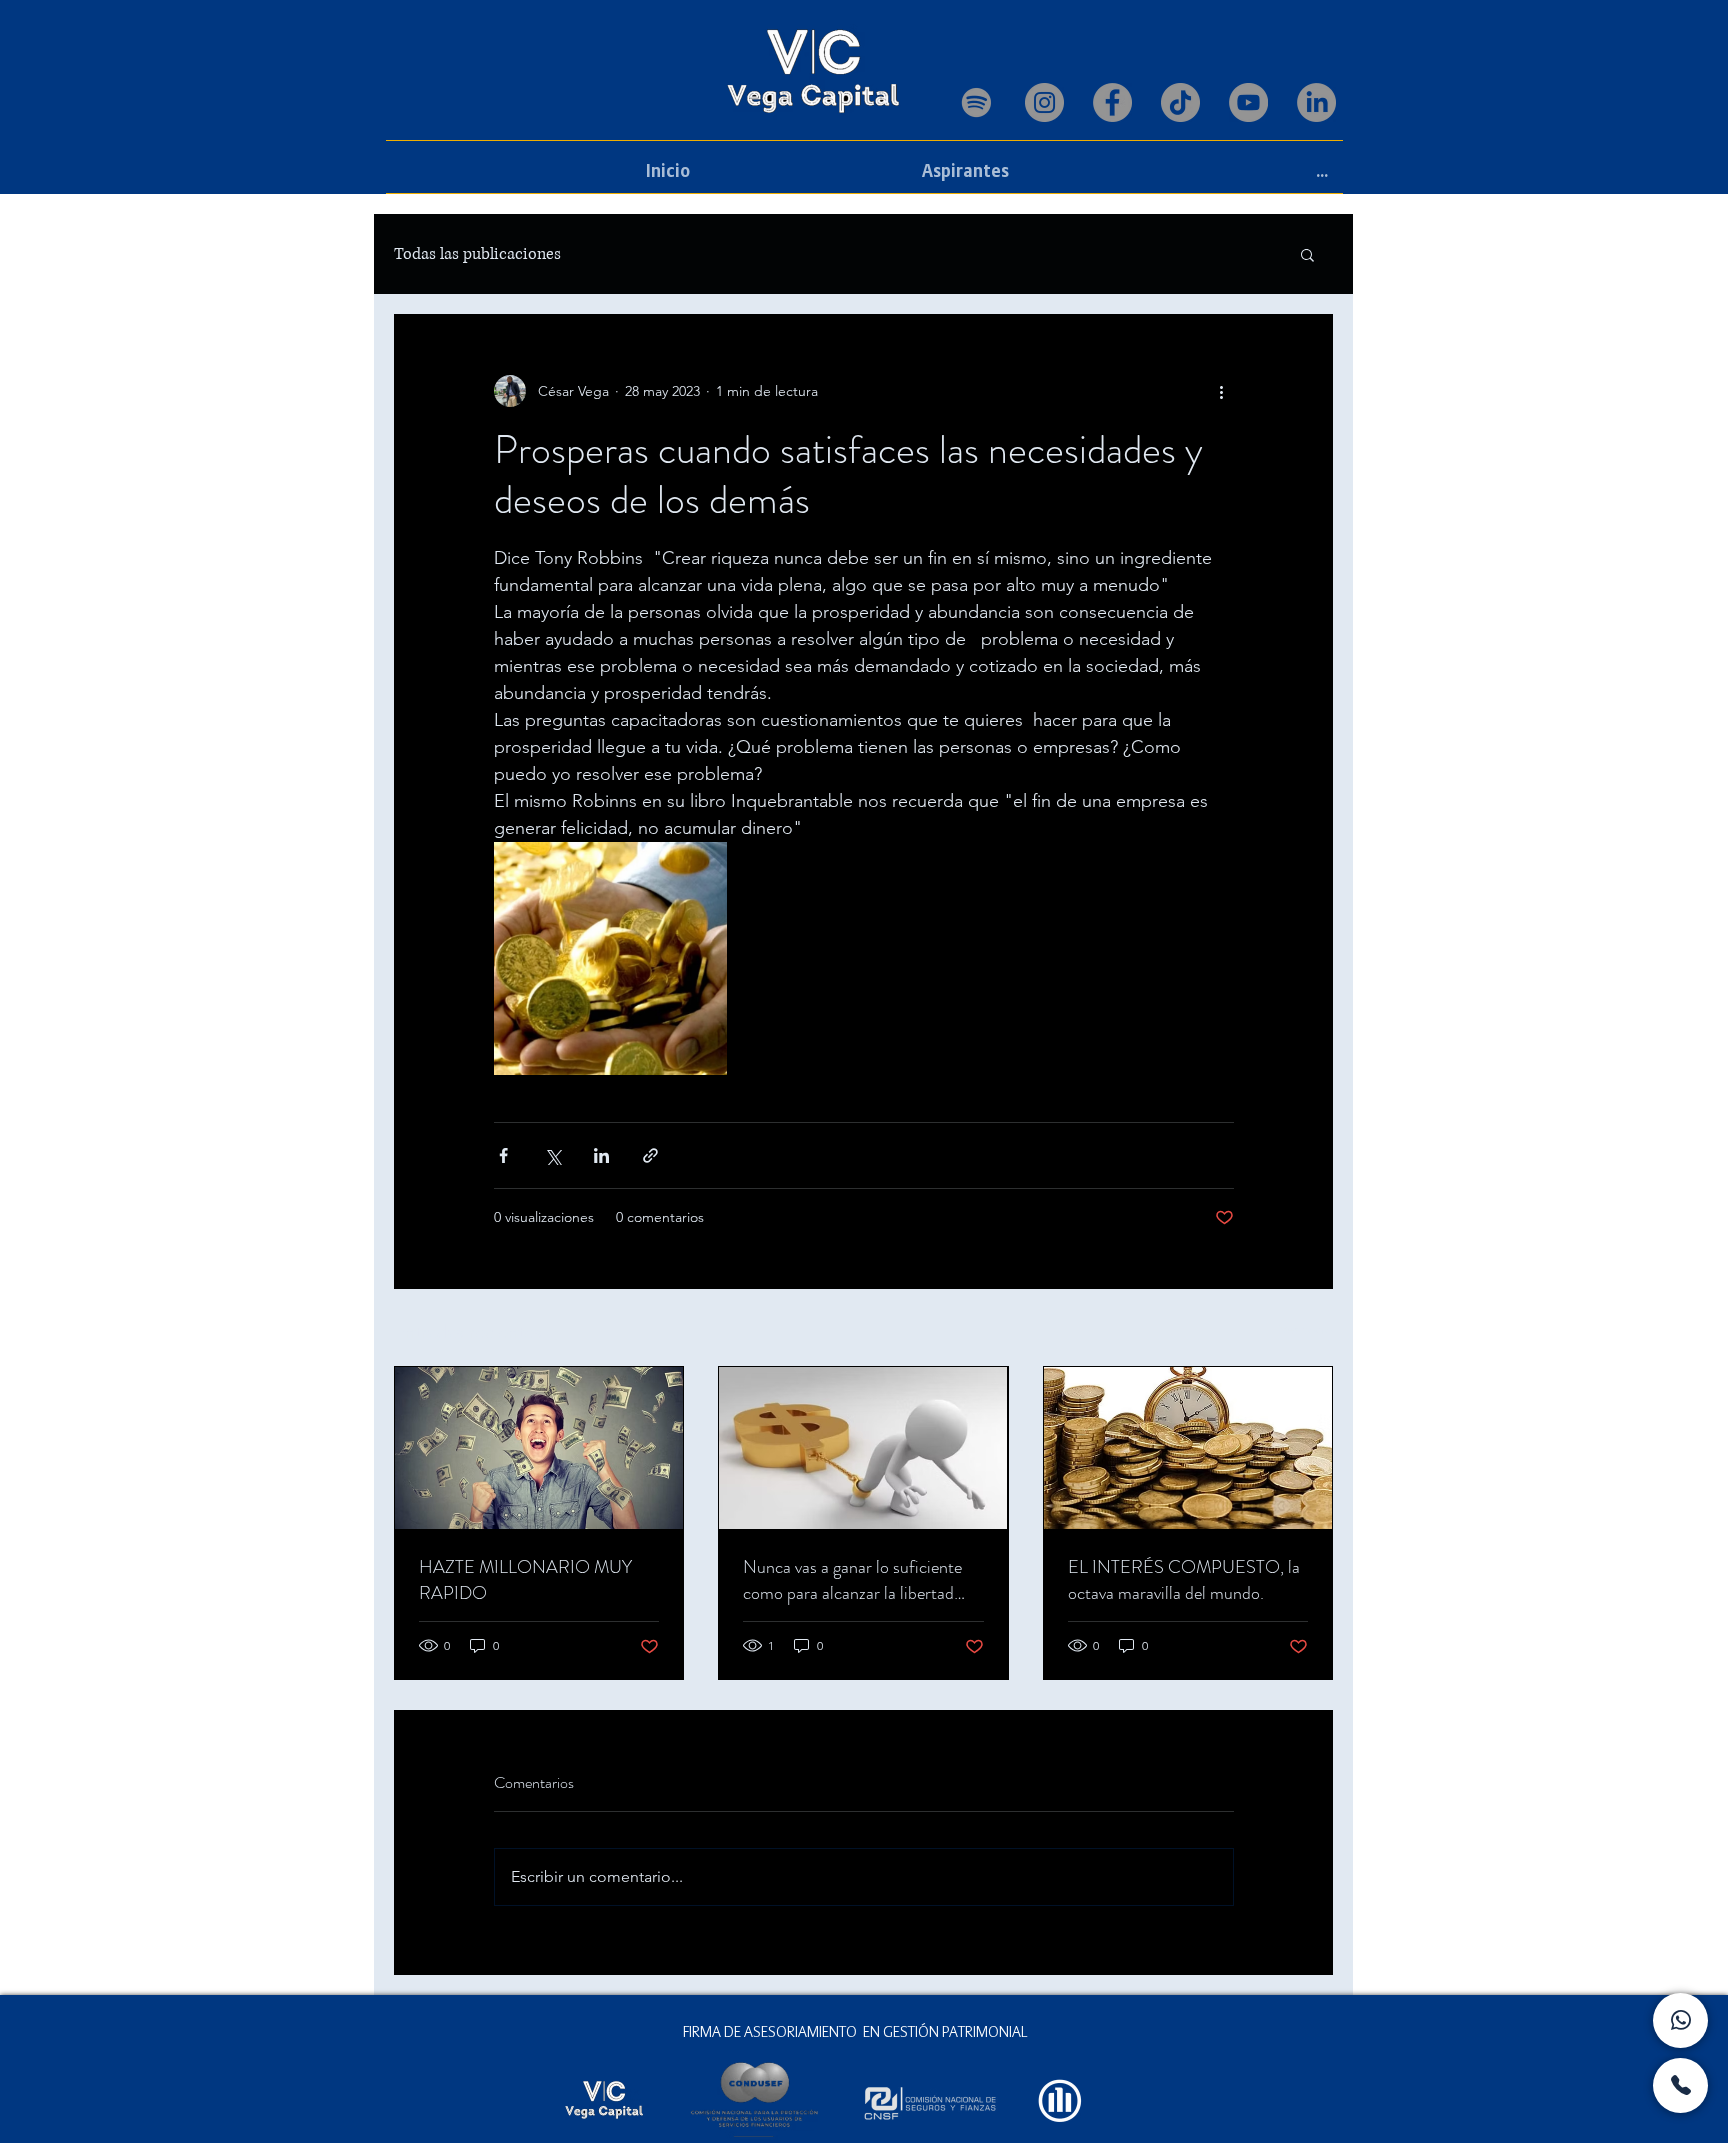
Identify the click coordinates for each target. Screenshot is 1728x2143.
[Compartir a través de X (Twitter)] (552, 1155)
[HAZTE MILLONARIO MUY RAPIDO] (539, 1448)
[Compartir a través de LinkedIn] (601, 1155)
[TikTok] (1180, 102)
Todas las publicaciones (477, 254)
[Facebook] (1112, 102)
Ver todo (1306, 1329)
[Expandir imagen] (610, 958)
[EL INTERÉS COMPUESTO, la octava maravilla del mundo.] (1188, 1448)
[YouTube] (1248, 102)
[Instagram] (1044, 102)
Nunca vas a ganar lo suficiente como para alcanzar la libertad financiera (852, 1580)
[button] (1307, 254)
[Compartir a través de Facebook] (503, 1155)
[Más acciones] (1222, 391)
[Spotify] (976, 102)
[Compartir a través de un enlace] (650, 1155)
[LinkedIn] (1316, 102)
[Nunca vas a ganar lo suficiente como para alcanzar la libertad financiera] (863, 1448)
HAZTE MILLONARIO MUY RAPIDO (525, 1580)
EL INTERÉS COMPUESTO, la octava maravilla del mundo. (1184, 1580)
